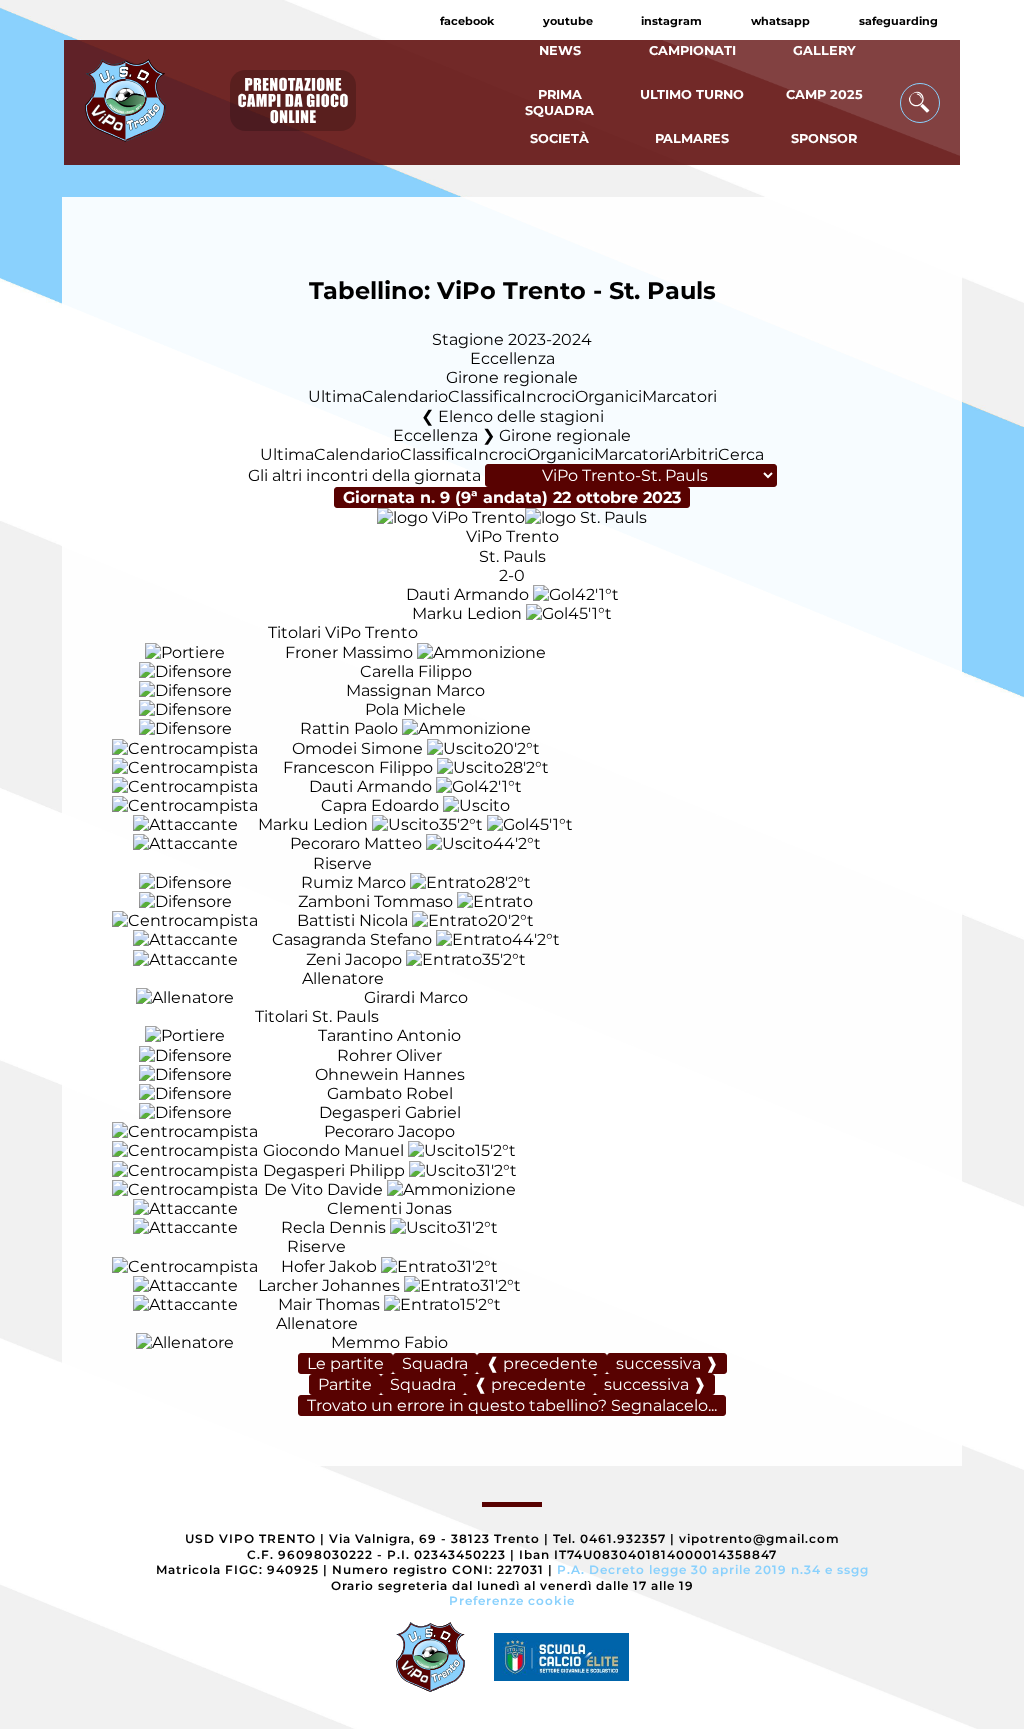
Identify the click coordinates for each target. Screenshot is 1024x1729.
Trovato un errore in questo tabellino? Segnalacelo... (512, 1405)
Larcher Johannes (329, 1285)
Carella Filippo (416, 671)
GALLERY (824, 50)
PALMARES (692, 138)
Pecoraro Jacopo (389, 1131)
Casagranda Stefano (352, 939)
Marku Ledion (467, 613)
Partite (345, 1384)
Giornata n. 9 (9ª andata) (512, 497)
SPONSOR (824, 138)
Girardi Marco (416, 997)
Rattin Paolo (349, 728)
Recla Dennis (333, 1227)
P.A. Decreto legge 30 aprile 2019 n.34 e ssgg (713, 1569)
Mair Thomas (329, 1304)
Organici (608, 396)
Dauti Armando (467, 594)
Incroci (548, 396)
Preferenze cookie (512, 1600)
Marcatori (679, 396)
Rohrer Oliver (389, 1055)
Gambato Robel (390, 1093)
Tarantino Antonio (389, 1035)
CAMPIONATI (692, 50)
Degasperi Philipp (334, 1170)
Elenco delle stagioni (521, 416)
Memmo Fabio (389, 1342)
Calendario (405, 396)
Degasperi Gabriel (390, 1112)
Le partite (345, 1363)
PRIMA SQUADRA (559, 102)
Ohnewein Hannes (390, 1074)
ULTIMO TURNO (692, 94)
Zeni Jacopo (354, 959)
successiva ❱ (667, 1363)
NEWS (560, 50)
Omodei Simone (357, 748)
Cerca (741, 454)
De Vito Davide (323, 1189)
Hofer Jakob (329, 1266)
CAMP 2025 (824, 94)
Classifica (484, 396)
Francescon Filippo (358, 767)
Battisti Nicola (352, 920)
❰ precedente (542, 1363)
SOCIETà (559, 138)
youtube (568, 21)
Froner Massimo (349, 652)
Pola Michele (415, 709)
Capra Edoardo (380, 805)
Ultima (335, 396)
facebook (467, 21)
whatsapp (780, 21)
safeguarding (898, 21)
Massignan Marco (415, 690)
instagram (671, 21)
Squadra (435, 1363)
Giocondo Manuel (333, 1150)
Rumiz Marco (353, 882)
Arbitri (693, 454)
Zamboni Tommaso (375, 901)
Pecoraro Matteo (356, 843)
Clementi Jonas (389, 1208)
